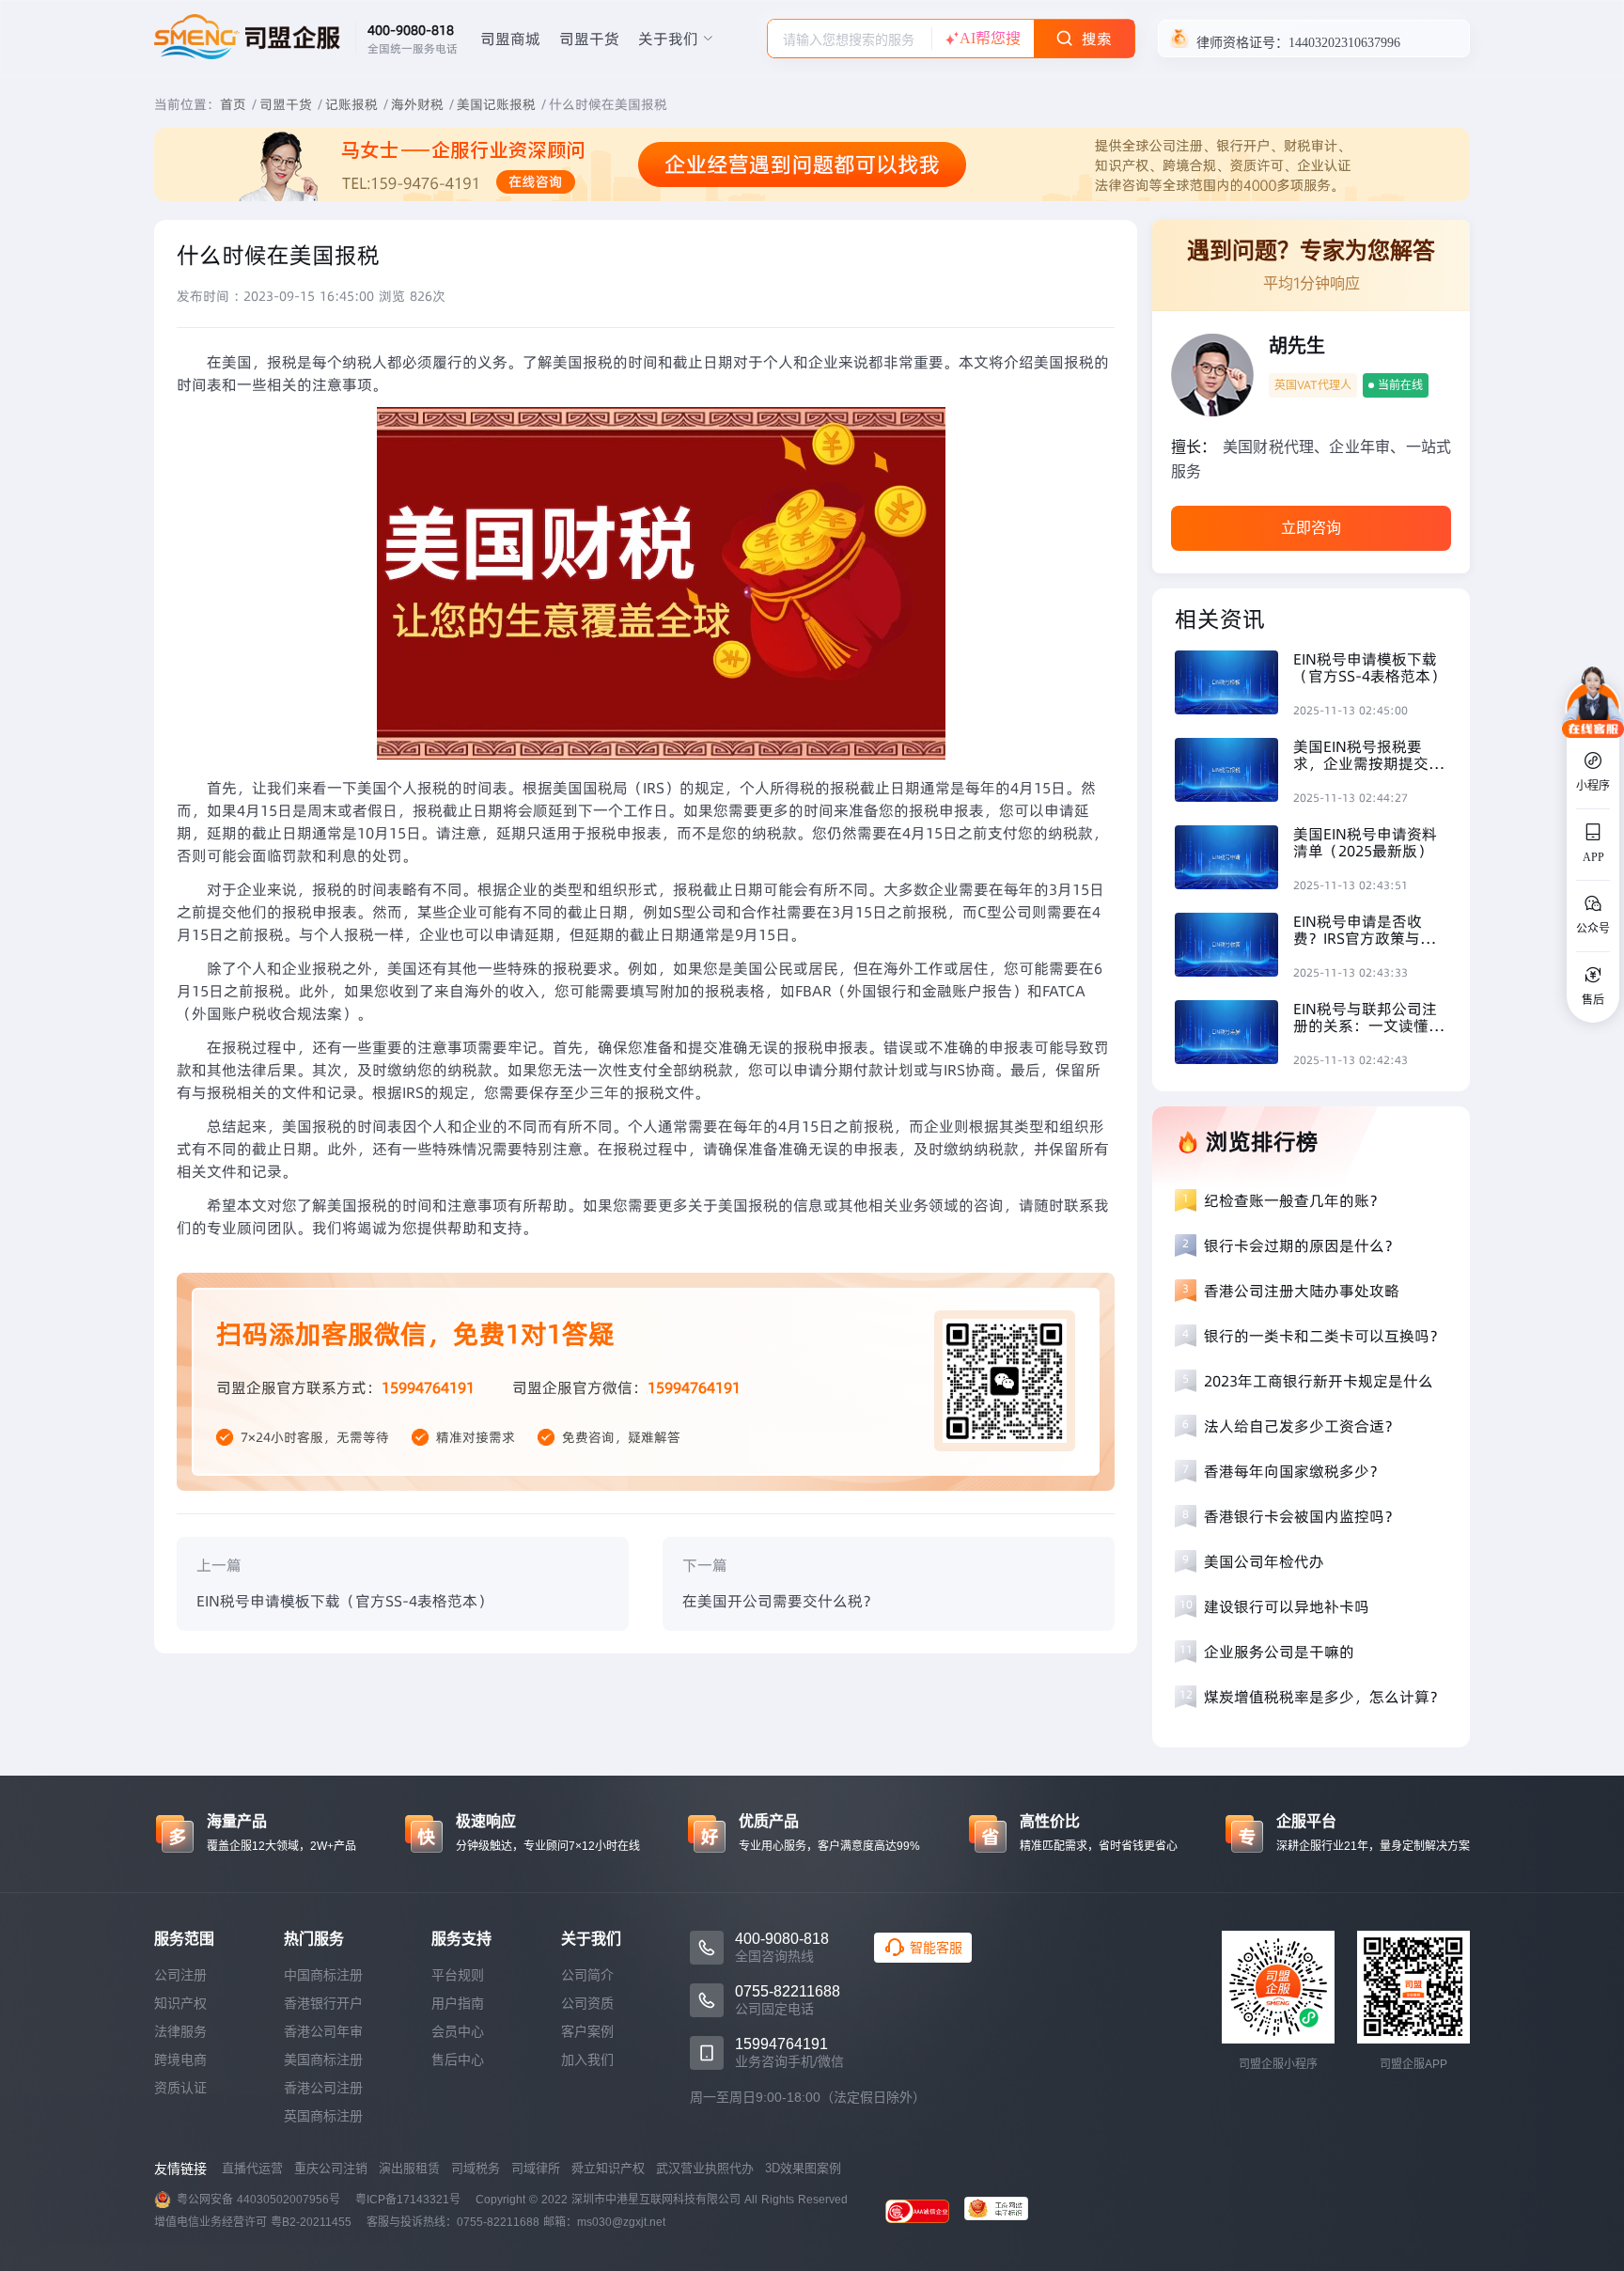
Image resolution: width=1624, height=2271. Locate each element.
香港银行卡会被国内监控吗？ (1302, 1516)
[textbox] (850, 39)
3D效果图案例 (803, 2168)
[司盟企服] (1004, 2211)
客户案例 (587, 2031)
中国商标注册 (323, 1975)
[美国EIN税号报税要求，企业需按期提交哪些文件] (1234, 772)
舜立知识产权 (608, 2168)
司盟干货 (589, 39)
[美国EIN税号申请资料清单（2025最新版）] (1234, 860)
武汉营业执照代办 (705, 2168)
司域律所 (536, 2168)
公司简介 (587, 1975)
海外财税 (417, 104)
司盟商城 (510, 39)
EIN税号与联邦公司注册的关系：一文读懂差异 (1368, 1017)
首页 (233, 104)
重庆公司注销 (331, 2168)
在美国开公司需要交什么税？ (780, 1601)
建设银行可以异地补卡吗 (1287, 1606)
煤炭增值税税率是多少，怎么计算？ (1324, 1697)
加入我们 (587, 2060)
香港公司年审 (323, 2031)
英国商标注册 (323, 2116)
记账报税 (351, 104)
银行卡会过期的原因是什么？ (1302, 1245)
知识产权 (180, 2003)
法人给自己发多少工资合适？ (1302, 1426)
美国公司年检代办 (1264, 1561)
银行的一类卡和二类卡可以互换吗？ (1324, 1336)
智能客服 (936, 1948)
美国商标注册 (323, 2060)
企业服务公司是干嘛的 (1279, 1652)
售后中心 (458, 2060)
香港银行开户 (323, 2003)
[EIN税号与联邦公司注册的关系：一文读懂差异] (1234, 1034)
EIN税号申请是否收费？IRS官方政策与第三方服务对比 (1364, 930)
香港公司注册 (323, 2088)
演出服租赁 (409, 2168)
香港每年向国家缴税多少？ (1294, 1471)
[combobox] (850, 39)
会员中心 (458, 2031)
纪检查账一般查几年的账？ (1294, 1200)
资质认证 (180, 2088)
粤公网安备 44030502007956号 (258, 2200)
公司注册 (180, 1975)
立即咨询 (1311, 528)
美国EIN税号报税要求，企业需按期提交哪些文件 (1368, 755)
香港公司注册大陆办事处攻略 (1302, 1291)
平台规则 (458, 1975)
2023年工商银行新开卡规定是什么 (1319, 1381)
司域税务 (476, 2168)
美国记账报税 (496, 104)
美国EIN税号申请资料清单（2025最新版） (1365, 842)
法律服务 (180, 2031)
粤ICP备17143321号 (408, 2200)
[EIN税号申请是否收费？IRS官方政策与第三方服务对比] (1234, 947)
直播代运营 (252, 2168)
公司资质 (587, 2003)
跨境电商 (180, 2060)
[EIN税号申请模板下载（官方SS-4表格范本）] (1234, 685)
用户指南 (458, 2003)
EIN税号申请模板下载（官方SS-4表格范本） (344, 1601)
